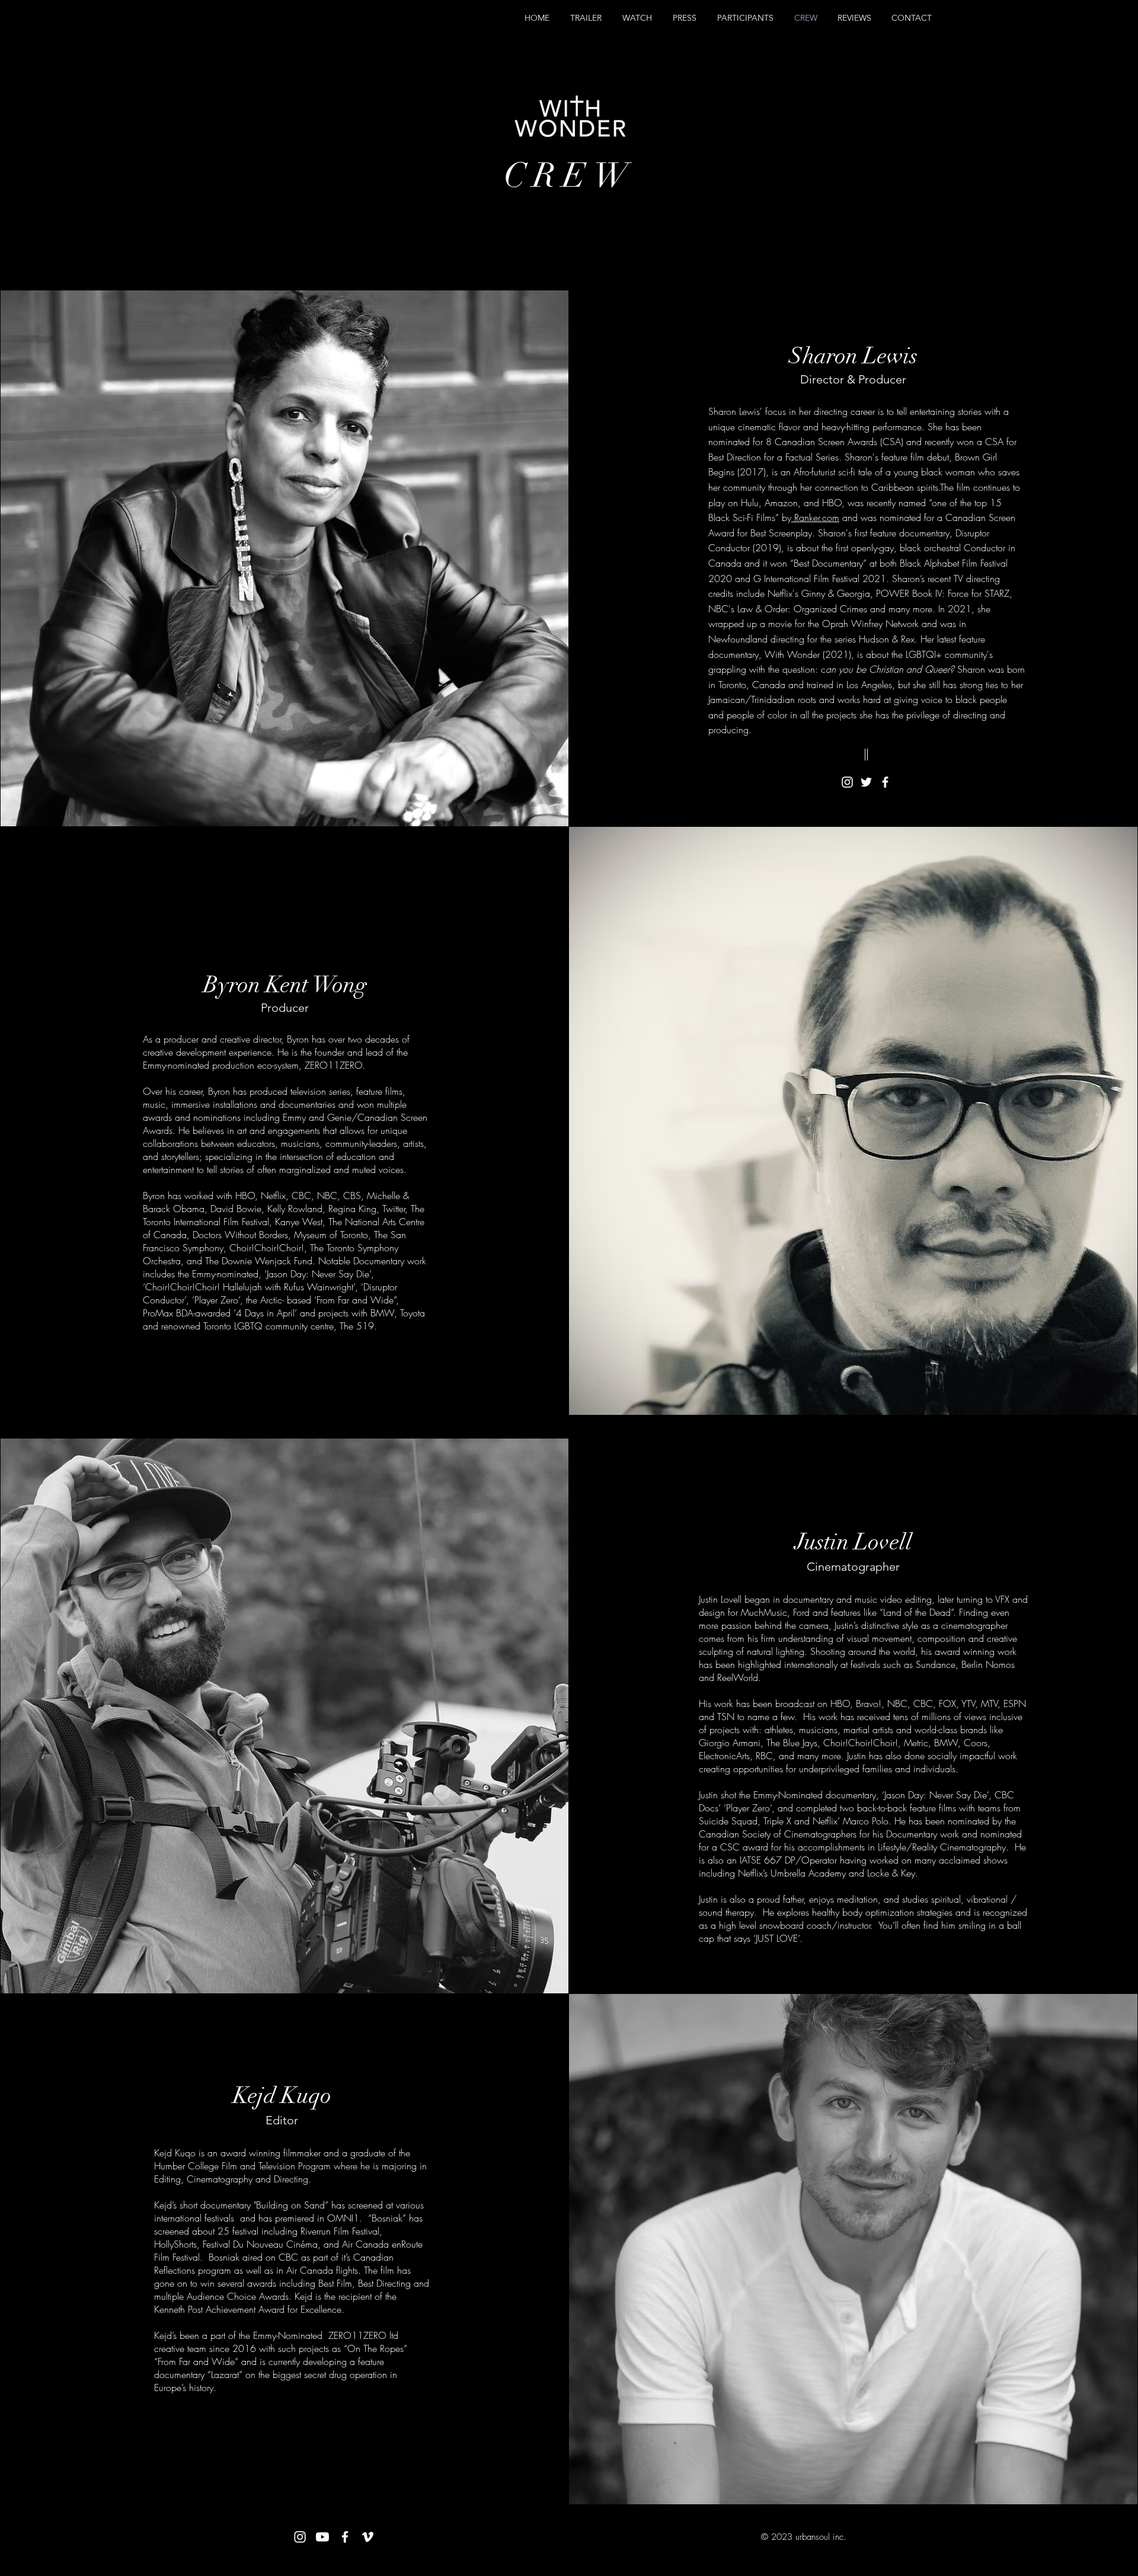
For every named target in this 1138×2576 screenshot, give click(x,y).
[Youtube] (322, 2537)
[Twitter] (866, 782)
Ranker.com (815, 517)
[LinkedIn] (303, 2497)
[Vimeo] (367, 2537)
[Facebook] (885, 782)
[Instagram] (847, 782)
